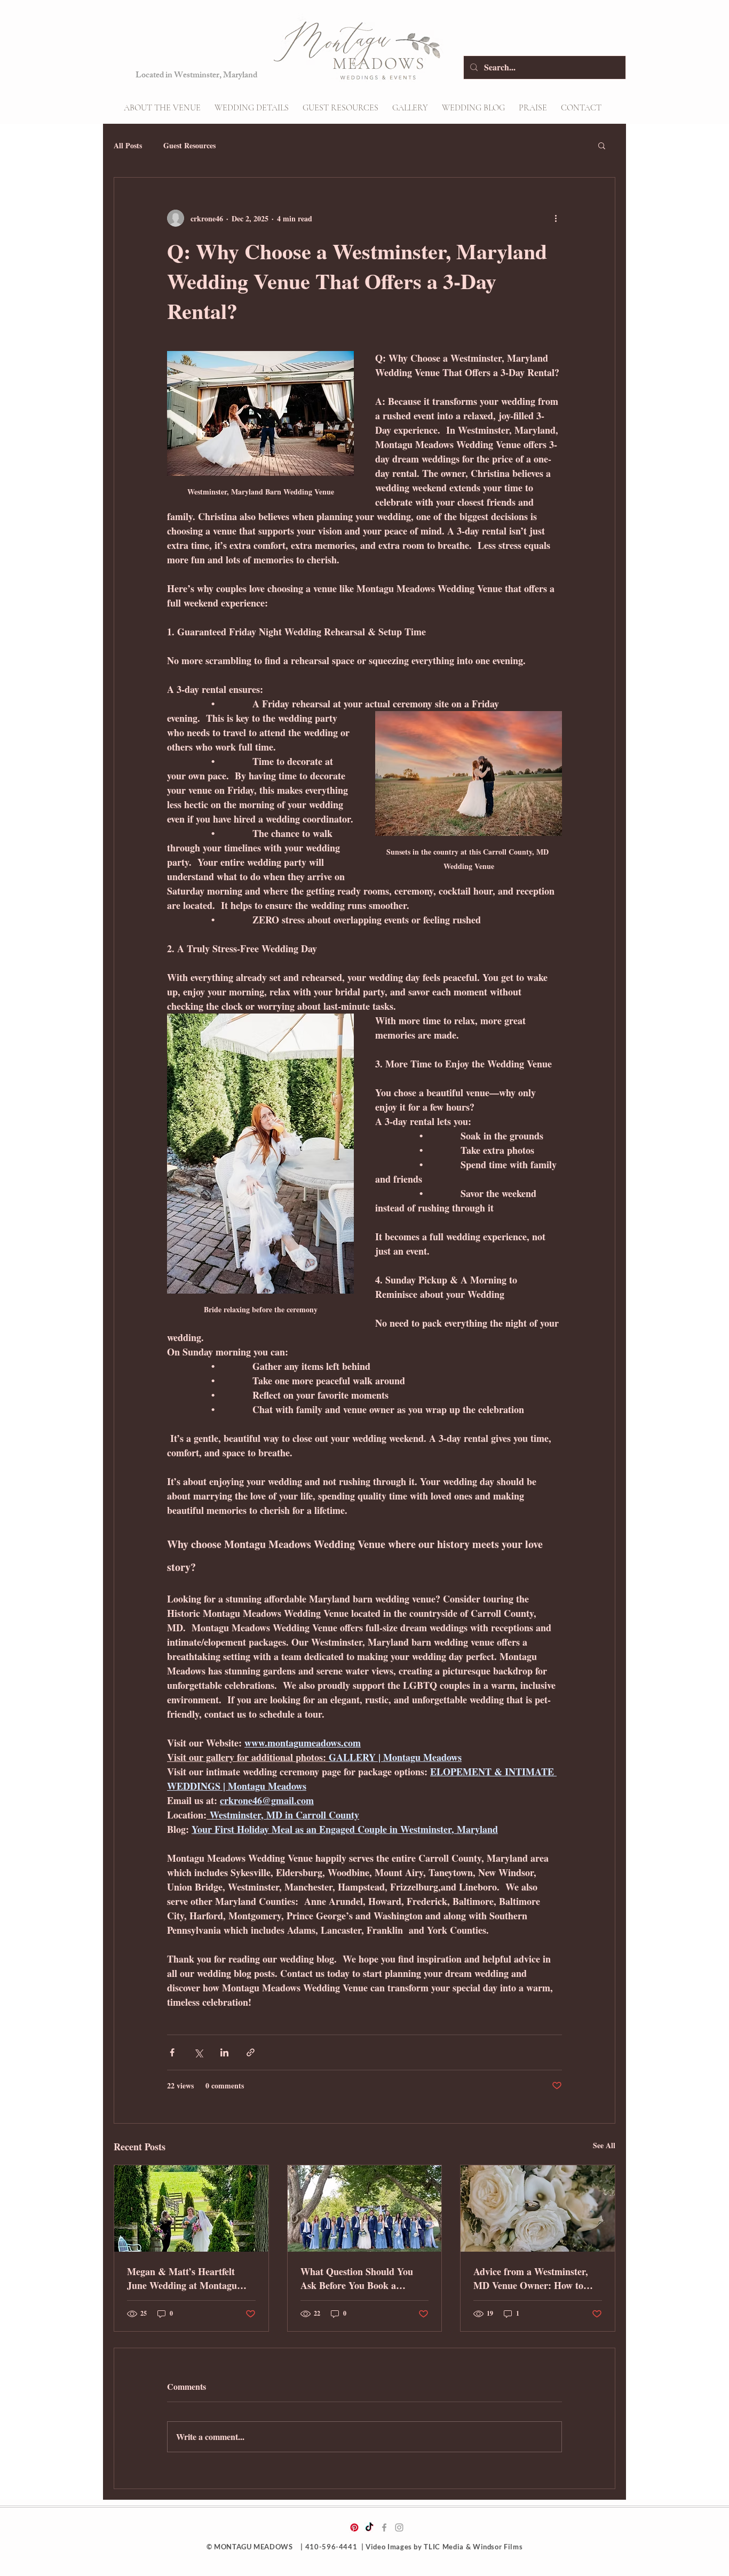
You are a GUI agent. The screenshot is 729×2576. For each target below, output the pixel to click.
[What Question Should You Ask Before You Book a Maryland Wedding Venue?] (365, 2208)
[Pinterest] (354, 2527)
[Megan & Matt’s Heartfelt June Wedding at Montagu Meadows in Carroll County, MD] (191, 2208)
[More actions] (556, 218)
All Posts (128, 146)
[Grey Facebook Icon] (384, 2527)
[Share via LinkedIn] (224, 2052)
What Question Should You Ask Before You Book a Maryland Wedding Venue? (357, 2278)
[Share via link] (251, 2052)
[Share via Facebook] (172, 2052)
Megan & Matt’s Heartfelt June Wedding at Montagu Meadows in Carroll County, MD (186, 2278)
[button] (252, 108)
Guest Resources (189, 146)
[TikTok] (369, 2527)
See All (604, 2145)
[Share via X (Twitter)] (198, 2052)
